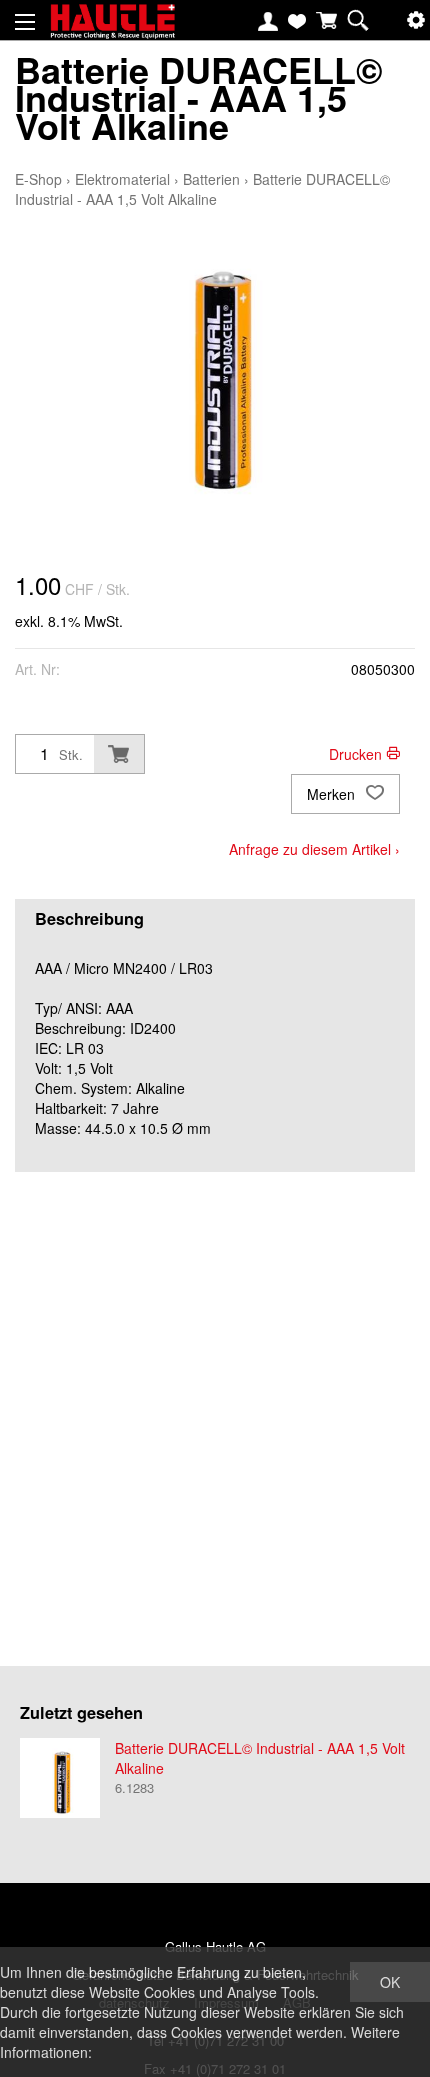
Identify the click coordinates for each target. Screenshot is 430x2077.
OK (390, 1982)
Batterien (211, 179)
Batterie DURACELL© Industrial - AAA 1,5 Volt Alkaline (202, 189)
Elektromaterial (122, 179)
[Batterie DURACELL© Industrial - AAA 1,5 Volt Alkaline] (60, 1778)
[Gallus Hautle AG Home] (112, 30)
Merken (333, 794)
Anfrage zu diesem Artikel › (314, 849)
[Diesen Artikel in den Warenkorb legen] (119, 754)
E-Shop (38, 179)
